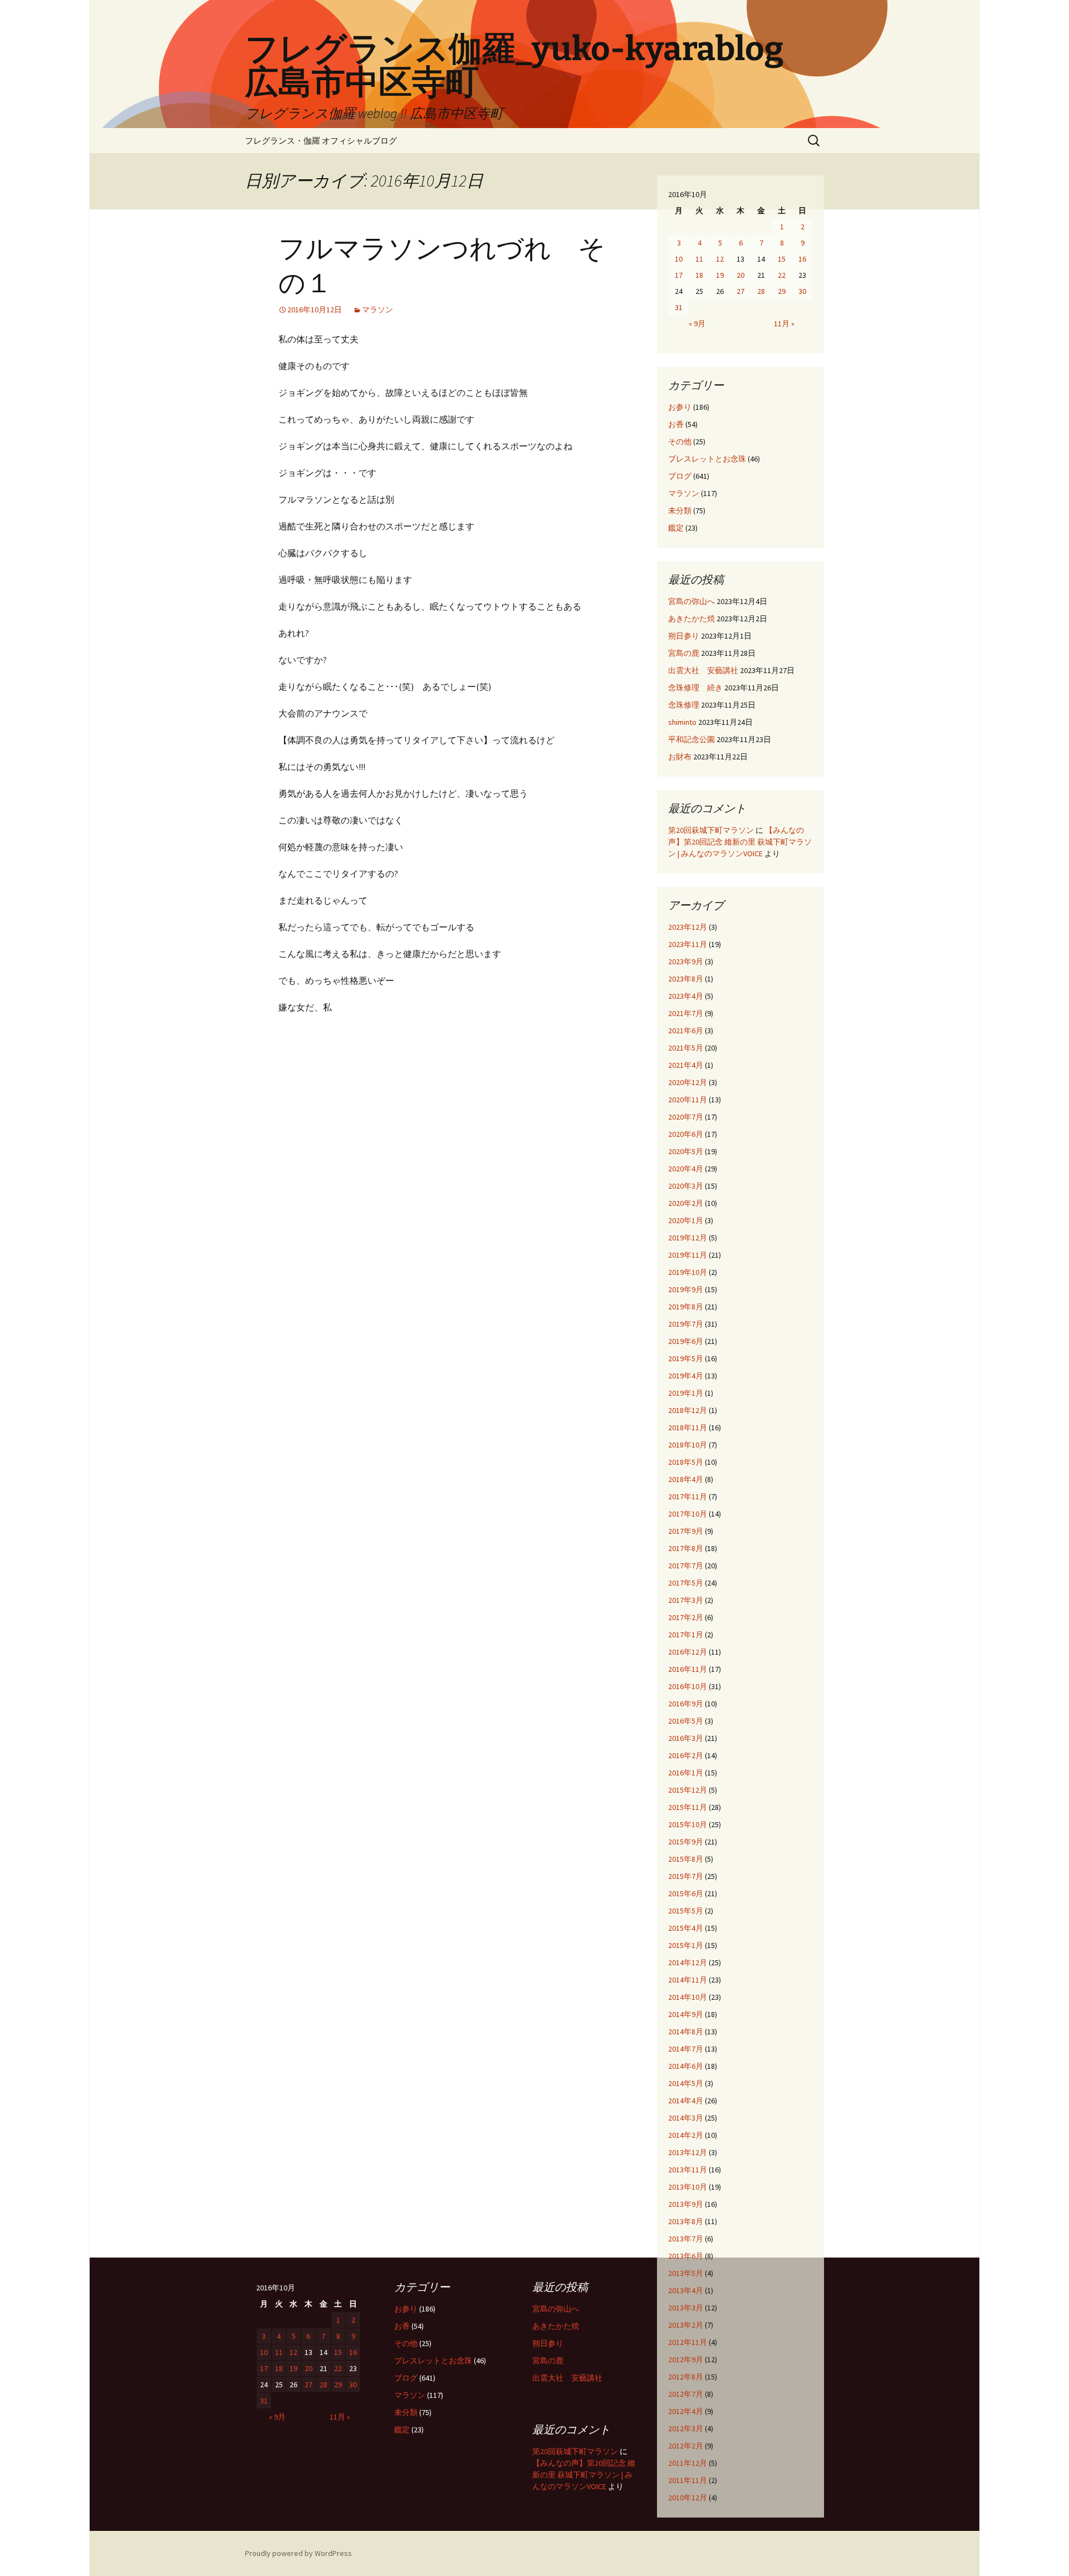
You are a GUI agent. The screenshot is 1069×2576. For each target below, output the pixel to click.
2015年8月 (686, 1859)
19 (720, 275)
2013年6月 (686, 2256)
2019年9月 (686, 1289)
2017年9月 (686, 1531)
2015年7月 (686, 1876)
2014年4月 (686, 2101)
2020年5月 (686, 1151)
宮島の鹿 (684, 653)
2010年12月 (688, 2498)
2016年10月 (688, 1686)
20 (741, 275)
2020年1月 (686, 1220)
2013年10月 (688, 2187)
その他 (680, 441)
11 (699, 259)
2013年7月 (686, 2239)
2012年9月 (686, 2359)
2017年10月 (688, 1514)
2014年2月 (686, 2135)
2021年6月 (686, 1031)
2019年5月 (686, 1358)
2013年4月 (686, 2290)
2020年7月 (686, 1117)
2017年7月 (686, 1566)
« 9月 (697, 323)
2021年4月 (686, 1065)
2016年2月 (686, 1755)
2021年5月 (686, 1048)
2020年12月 (688, 1082)
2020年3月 (686, 1186)
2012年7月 (686, 2394)
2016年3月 (686, 1738)
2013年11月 (688, 2170)
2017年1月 (686, 1635)
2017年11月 (688, 1496)
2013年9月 (686, 2204)
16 (802, 259)
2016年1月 (686, 1773)
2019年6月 (686, 1341)
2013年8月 (686, 2221)
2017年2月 (686, 1617)
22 (782, 275)
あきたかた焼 (692, 619)
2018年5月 (686, 1462)
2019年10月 (688, 1272)
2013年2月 (686, 2325)
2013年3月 (686, 2308)
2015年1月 (686, 1945)
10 (679, 259)
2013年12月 (688, 2152)
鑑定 (676, 528)
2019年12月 (688, 1238)
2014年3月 (686, 2118)
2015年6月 (686, 1893)
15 (782, 259)
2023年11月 (688, 944)
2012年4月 (686, 2411)
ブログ (680, 476)
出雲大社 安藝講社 (703, 670)
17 (679, 275)
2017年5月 (686, 1583)
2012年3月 (686, 2428)
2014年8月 (686, 2032)
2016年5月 (686, 1721)
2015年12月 (688, 1790)
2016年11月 (688, 1669)
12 (720, 259)
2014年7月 (686, 2049)
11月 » (784, 323)
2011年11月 (688, 2480)
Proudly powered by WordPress (298, 2553)
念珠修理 (684, 705)
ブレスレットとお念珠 (707, 459)
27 (741, 291)
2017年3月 (686, 1600)
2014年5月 (686, 2083)
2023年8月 (686, 979)
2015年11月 (688, 1807)
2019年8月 (686, 1307)
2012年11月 (688, 2342)
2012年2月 (686, 2446)
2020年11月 (688, 1100)
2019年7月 (686, 1324)
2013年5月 (686, 2273)
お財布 (680, 757)
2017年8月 (686, 1548)
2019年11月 (688, 1255)
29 (782, 291)
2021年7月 (686, 1013)
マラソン (377, 310)
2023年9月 (686, 961)
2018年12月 (688, 1410)
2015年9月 (686, 1842)
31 (679, 307)
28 (761, 291)
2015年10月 (688, 1824)
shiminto (682, 722)
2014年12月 (688, 1962)
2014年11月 (688, 1980)
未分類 (680, 511)
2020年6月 (686, 1134)
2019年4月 (686, 1376)
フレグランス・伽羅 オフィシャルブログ (321, 141)
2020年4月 (686, 1169)
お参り (680, 407)
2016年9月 (686, 1704)
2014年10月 (688, 1997)
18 (699, 275)
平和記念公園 (692, 739)
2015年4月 (686, 1928)
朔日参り (684, 636)
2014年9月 (686, 2014)
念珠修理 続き (695, 688)
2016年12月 (688, 1652)
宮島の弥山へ (692, 601)
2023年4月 (686, 996)
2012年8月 (686, 2377)
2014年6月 (686, 2066)
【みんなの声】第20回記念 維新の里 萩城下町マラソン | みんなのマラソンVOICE (740, 842)
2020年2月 (686, 1203)
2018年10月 (688, 1445)
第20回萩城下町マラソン (711, 830)
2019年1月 (686, 1393)
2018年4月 (686, 1479)
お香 (676, 424)
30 (802, 291)
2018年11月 (688, 1427)
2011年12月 (688, 2463)
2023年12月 (688, 927)
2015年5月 (686, 1911)
